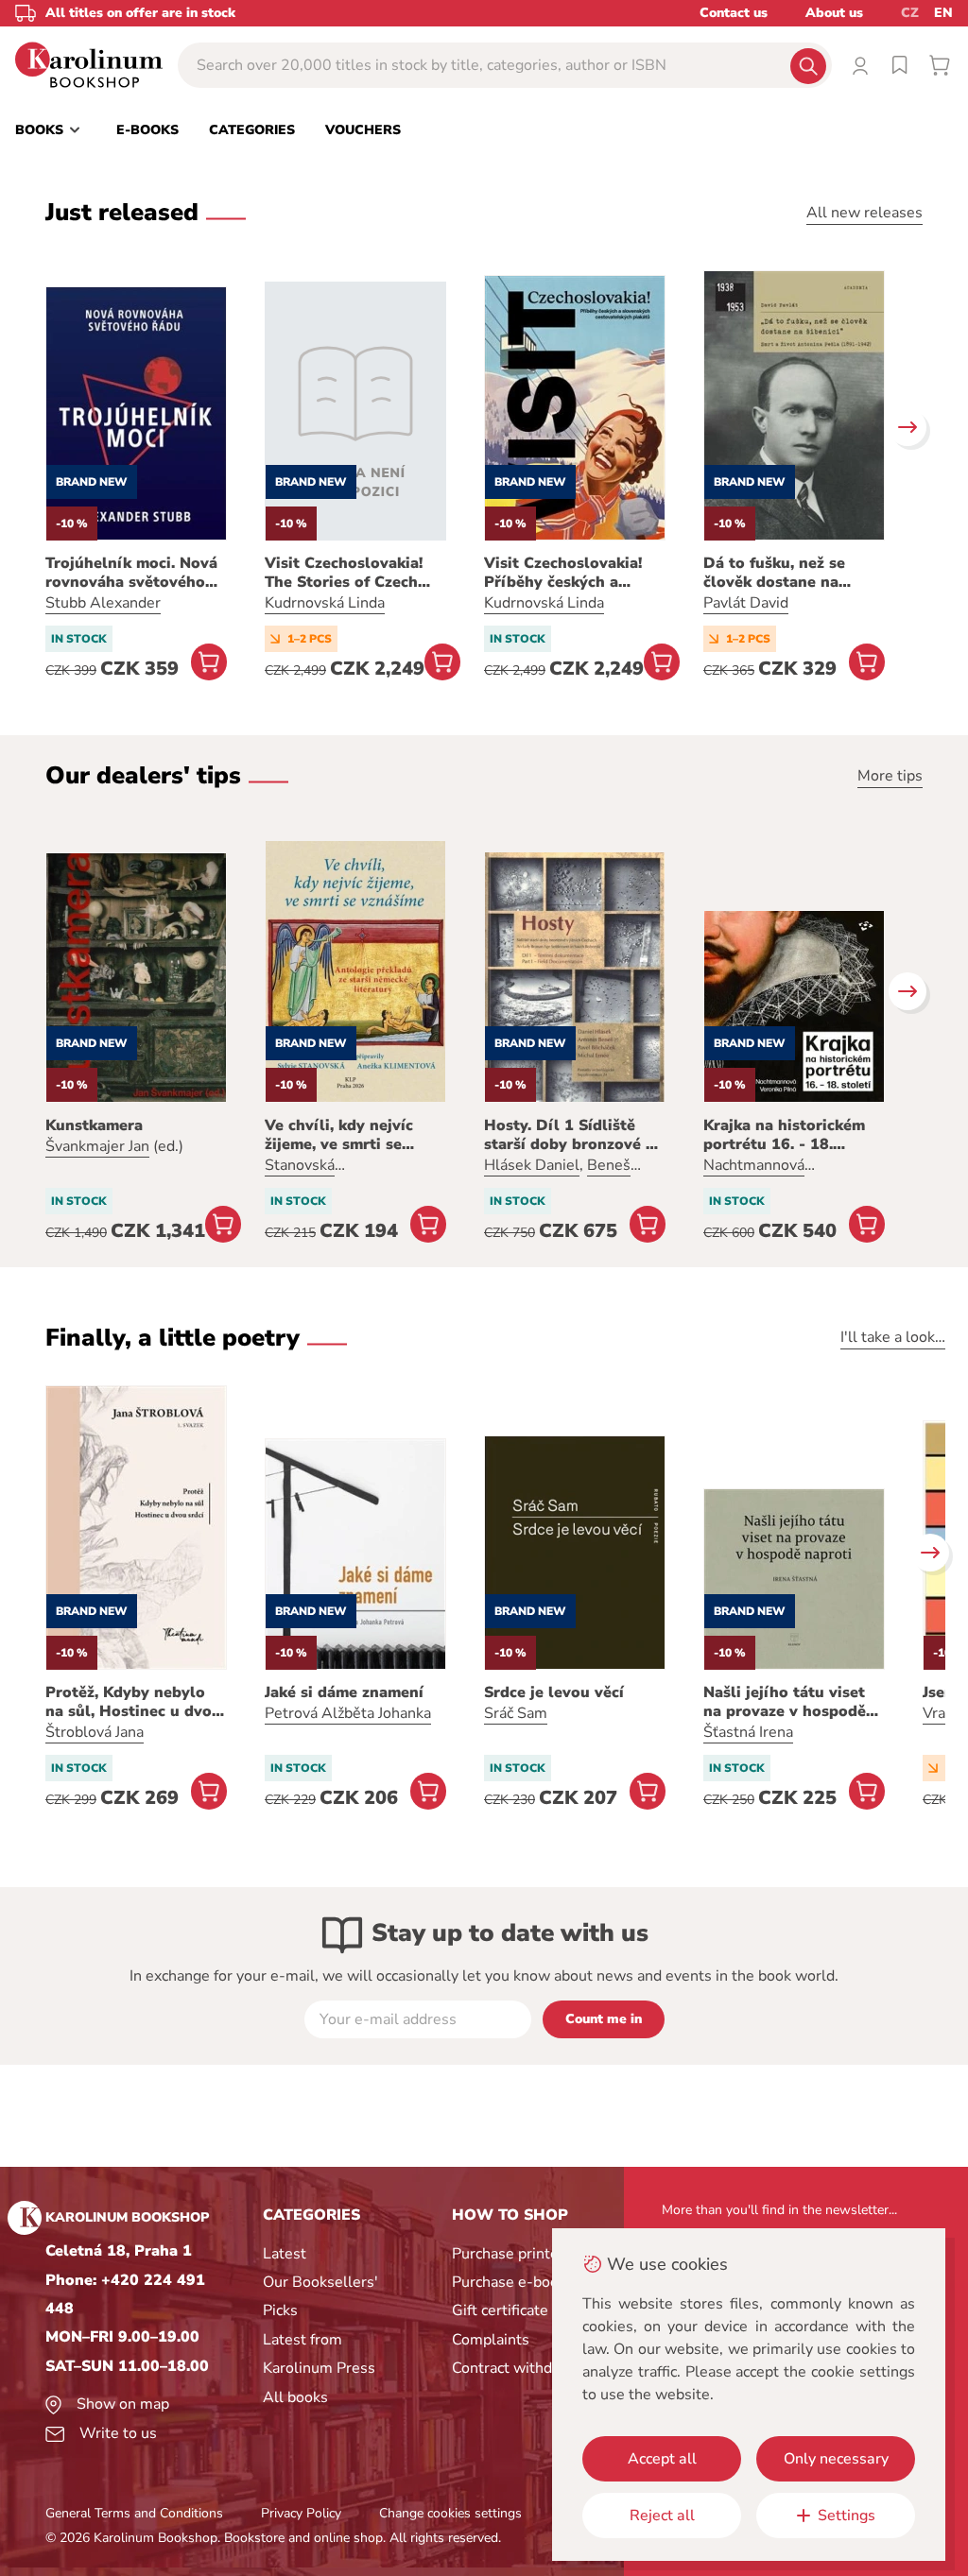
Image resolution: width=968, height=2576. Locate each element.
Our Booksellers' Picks (320, 2296)
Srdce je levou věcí (554, 1692)
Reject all (662, 2516)
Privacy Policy (301, 2513)
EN (943, 13)
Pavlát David (746, 603)
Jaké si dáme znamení (344, 1692)
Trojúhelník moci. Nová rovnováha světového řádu (131, 573)
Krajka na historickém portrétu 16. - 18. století (784, 1135)
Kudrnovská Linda (325, 603)
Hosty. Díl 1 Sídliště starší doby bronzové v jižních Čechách (569, 1135)
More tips (890, 776)
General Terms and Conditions (134, 2513)
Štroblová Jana (95, 1732)
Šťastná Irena (748, 1732)
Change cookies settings (450, 2513)
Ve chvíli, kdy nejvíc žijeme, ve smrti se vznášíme (339, 1135)
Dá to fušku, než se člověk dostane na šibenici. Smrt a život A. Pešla (791, 573)
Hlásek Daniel (532, 1165)
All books (295, 2397)
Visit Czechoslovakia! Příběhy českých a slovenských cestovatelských (563, 573)
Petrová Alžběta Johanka (348, 1713)
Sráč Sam (516, 1713)
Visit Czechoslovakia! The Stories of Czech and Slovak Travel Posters (344, 573)
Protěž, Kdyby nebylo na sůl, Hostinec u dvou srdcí (133, 1702)
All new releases (864, 213)
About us (834, 13)
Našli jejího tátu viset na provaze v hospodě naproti (785, 1702)
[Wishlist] (900, 65)
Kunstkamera (94, 1125)
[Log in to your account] (860, 65)
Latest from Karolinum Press (319, 2354)
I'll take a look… (893, 1337)
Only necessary (836, 2459)
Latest (285, 2254)
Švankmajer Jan (97, 1146)
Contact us (734, 13)
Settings (847, 2516)
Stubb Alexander (103, 603)
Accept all (662, 2459)
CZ (910, 13)
